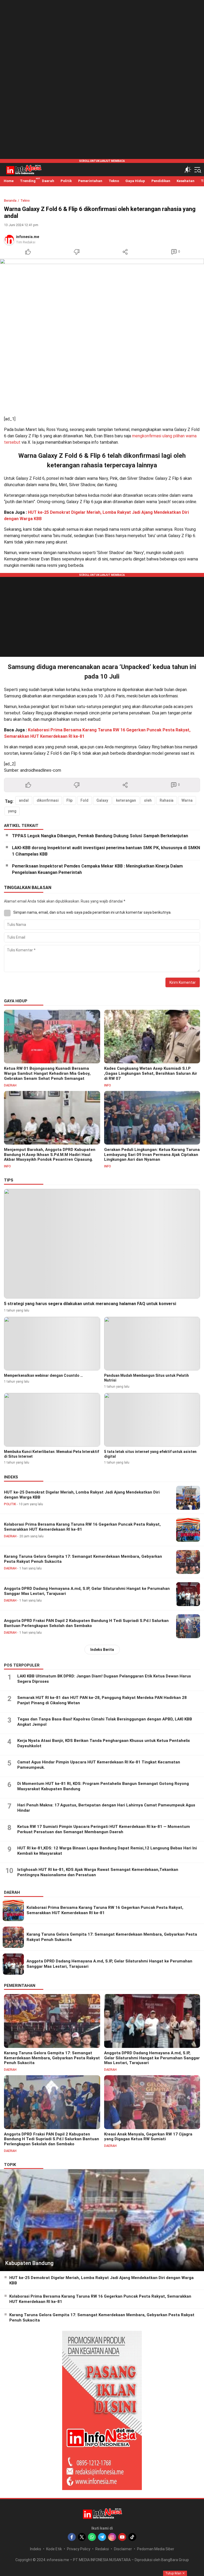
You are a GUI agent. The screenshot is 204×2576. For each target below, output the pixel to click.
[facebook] (72, 2537)
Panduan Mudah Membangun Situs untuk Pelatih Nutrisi (146, 1378)
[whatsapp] (92, 2537)
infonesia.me (27, 237)
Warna (187, 800)
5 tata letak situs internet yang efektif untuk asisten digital (150, 1454)
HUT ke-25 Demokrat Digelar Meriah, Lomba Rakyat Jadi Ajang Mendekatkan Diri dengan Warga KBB (82, 1495)
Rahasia (167, 800)
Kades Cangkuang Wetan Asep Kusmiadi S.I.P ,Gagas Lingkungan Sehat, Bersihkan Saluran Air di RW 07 (151, 1073)
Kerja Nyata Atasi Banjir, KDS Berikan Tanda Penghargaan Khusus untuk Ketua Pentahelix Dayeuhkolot (104, 1743)
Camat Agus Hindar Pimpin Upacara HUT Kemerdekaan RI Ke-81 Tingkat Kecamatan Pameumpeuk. (99, 1765)
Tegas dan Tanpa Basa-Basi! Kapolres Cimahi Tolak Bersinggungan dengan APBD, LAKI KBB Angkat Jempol (105, 1722)
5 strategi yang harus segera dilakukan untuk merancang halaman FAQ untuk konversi (90, 1304)
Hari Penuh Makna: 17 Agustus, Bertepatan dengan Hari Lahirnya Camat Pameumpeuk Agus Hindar (106, 1808)
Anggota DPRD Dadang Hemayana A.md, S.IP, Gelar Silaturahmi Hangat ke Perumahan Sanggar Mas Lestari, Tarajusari (87, 1591)
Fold (84, 800)
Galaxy (102, 800)
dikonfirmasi (48, 800)
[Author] (9, 239)
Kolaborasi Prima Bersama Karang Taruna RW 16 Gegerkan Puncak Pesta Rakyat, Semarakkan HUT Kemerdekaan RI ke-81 (82, 1527)
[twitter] (82, 2537)
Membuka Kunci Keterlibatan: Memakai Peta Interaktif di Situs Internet (52, 1454)
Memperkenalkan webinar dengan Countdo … (43, 1375)
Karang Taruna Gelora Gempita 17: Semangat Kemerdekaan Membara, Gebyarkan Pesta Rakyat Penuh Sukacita (83, 1559)
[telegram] (102, 2537)
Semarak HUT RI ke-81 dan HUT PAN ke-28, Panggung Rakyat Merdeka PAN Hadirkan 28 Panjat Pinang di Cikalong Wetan (102, 1700)
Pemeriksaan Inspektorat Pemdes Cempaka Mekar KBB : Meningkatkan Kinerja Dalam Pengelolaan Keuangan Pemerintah (97, 869)
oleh (148, 800)
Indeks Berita (102, 1650)
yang (12, 811)
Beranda (10, 201)
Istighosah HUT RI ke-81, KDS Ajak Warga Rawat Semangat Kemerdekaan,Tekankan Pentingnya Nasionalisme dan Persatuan (98, 1872)
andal (24, 800)
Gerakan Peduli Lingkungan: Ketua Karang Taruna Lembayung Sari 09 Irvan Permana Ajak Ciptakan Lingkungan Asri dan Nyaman (152, 1155)
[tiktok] (132, 2537)
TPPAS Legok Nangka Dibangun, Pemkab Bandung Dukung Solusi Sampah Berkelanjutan (100, 836)
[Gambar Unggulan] (102, 335)
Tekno (25, 201)
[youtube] (122, 2537)
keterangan (126, 800)
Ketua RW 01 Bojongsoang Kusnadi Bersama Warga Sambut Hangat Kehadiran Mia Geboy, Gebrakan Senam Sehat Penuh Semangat (47, 1073)
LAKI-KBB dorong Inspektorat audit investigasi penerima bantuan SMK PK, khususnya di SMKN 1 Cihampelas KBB (106, 851)
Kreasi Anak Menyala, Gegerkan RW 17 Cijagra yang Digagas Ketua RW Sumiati (148, 2137)
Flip (69, 800)
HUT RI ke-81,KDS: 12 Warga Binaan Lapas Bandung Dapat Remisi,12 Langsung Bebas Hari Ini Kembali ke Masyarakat (107, 1851)
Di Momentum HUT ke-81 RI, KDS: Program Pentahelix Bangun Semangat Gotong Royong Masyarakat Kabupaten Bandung (103, 1786)
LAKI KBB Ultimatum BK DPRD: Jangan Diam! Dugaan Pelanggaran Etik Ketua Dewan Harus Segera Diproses (104, 1679)
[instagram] (112, 2537)
